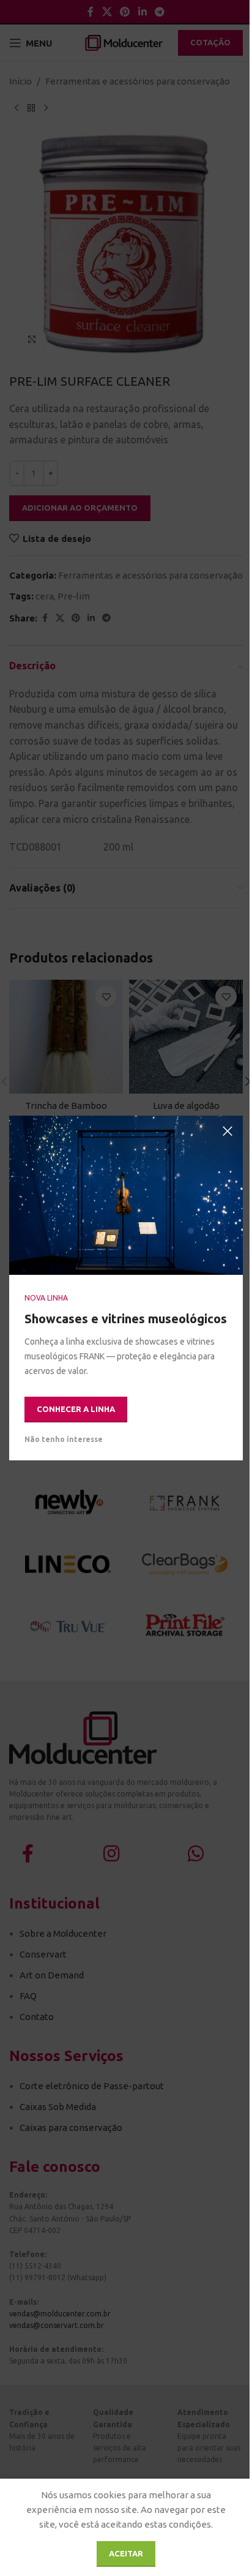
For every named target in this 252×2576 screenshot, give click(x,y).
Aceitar (126, 2553)
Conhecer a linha (76, 1409)
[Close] (228, 1131)
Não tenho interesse (64, 1439)
